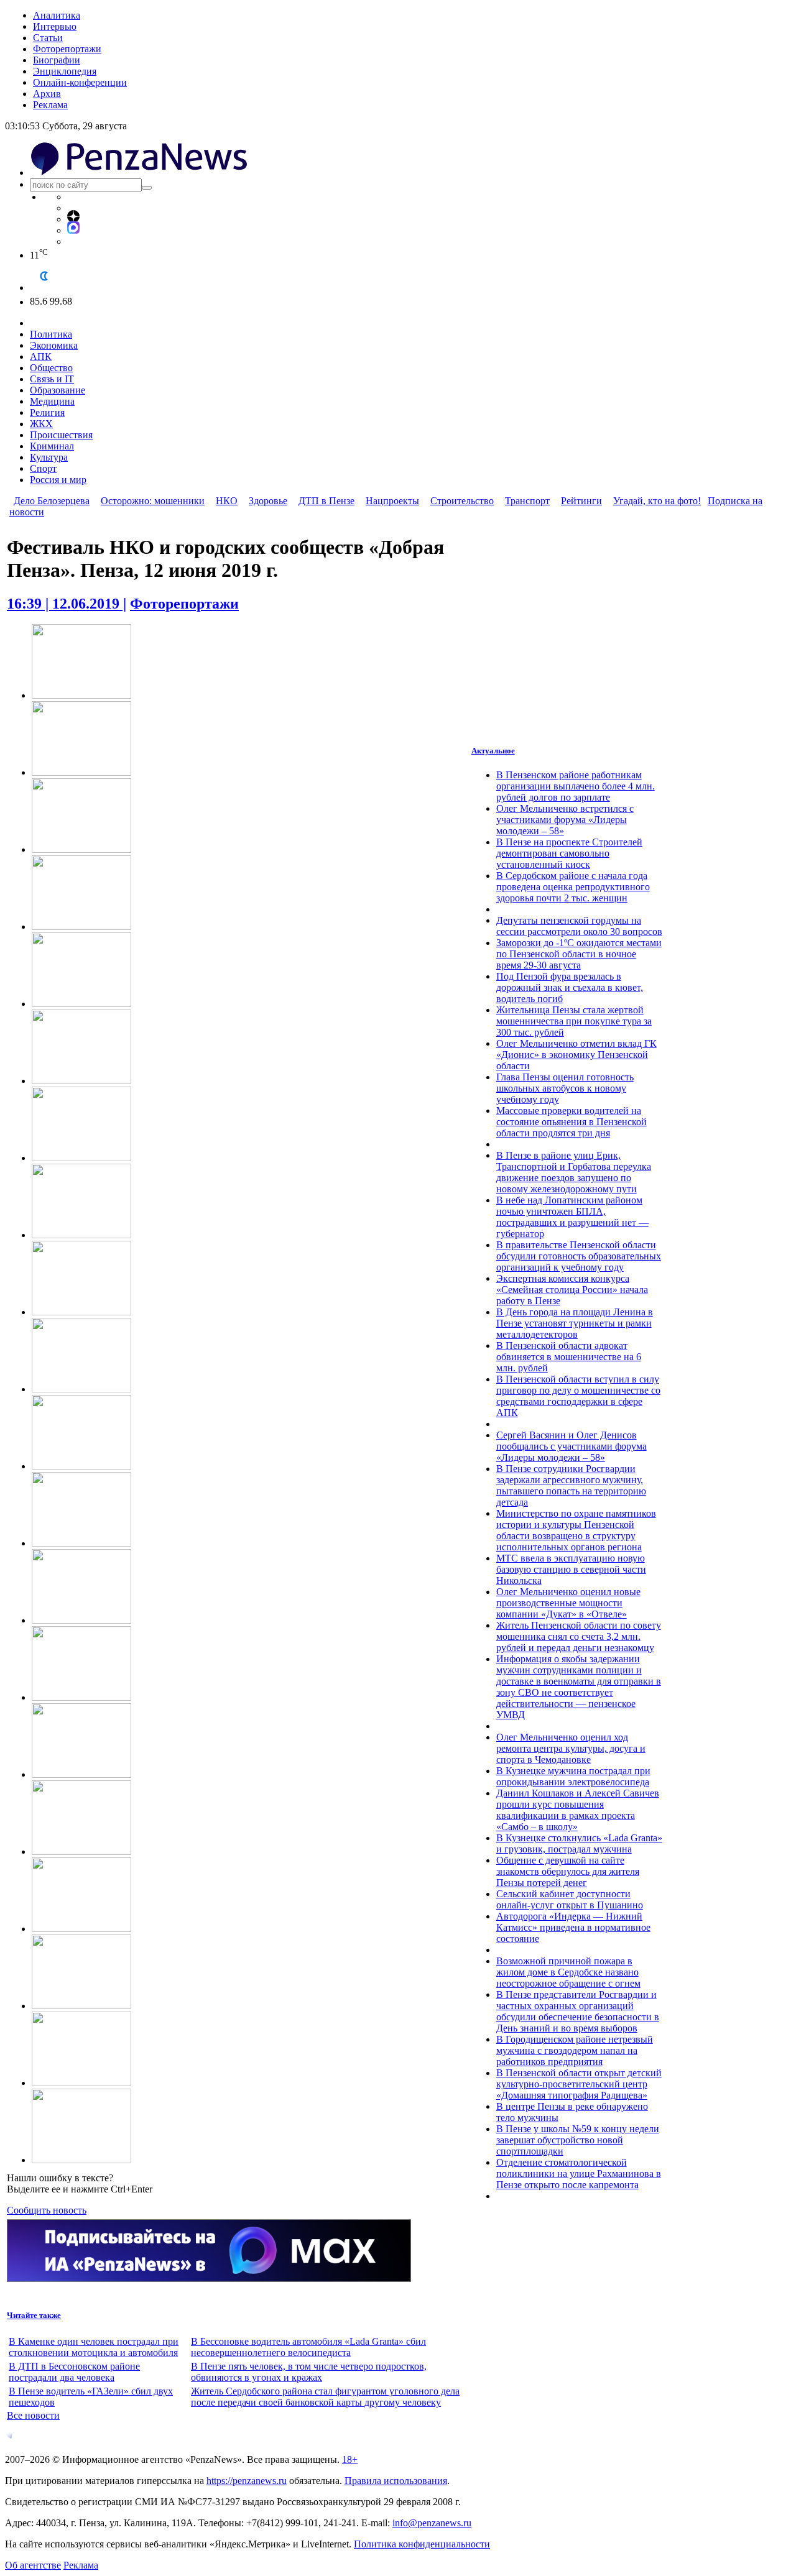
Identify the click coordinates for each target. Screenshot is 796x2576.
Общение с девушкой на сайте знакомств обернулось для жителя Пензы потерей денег (568, 1871)
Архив (47, 94)
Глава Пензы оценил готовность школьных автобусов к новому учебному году (565, 1088)
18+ (350, 2459)
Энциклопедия (65, 71)
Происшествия (61, 435)
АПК (41, 356)
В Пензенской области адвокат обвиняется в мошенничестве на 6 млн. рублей (569, 1357)
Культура (49, 457)
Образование (58, 390)
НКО (227, 501)
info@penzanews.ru (432, 2523)
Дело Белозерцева (52, 501)
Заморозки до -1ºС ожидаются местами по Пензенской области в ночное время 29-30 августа (579, 954)
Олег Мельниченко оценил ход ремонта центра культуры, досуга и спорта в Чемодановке (571, 1748)
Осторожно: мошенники (153, 501)
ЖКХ (41, 424)
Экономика (54, 345)
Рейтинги (581, 501)
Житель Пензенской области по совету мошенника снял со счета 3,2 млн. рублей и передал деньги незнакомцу (579, 1636)
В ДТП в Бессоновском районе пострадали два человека (74, 2372)
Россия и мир (58, 480)
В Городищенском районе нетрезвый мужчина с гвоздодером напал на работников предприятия (575, 2050)
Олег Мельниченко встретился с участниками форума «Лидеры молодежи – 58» (565, 820)
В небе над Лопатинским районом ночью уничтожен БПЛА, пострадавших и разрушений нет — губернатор (572, 1217)
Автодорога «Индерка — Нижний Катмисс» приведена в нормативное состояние (573, 1927)
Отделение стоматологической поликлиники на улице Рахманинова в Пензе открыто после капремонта (579, 2173)
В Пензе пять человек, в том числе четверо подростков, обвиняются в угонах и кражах (309, 2372)
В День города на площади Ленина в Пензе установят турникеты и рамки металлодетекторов (575, 1323)
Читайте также (34, 2315)
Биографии (57, 60)
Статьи (48, 38)
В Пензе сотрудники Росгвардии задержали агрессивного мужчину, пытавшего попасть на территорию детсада (571, 1485)
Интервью (55, 26)
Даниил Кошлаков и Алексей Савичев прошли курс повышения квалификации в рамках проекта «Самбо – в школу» (578, 1810)
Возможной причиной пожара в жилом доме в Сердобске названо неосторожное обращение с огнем (568, 1972)
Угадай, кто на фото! (657, 501)
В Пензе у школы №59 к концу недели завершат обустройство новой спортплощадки (578, 2140)
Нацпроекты (392, 501)
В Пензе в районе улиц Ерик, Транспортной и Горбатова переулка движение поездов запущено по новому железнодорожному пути (574, 1172)
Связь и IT (52, 379)
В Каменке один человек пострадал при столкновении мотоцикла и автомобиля (94, 2347)
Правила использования (396, 2481)
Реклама (50, 105)
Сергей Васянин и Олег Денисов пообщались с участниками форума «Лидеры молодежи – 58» (572, 1446)
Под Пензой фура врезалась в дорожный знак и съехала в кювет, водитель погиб (570, 987)
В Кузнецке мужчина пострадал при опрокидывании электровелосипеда (573, 1776)
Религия (47, 412)
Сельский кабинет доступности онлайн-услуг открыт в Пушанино (570, 1899)
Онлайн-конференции (80, 82)
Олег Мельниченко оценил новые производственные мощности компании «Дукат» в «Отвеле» (568, 1603)
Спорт (43, 468)
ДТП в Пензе (326, 501)
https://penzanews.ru (247, 2481)
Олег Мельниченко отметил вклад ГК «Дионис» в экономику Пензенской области (576, 1055)
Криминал (52, 446)
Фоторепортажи (67, 49)
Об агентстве (33, 2565)
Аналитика (57, 15)
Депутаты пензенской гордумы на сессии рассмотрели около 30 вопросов (579, 926)
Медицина (52, 401)
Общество (51, 368)
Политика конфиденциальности (422, 2544)
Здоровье (268, 501)
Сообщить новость (47, 2210)
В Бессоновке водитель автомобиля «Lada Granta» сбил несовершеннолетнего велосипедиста (308, 2347)
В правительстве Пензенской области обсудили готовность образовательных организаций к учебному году (579, 1256)
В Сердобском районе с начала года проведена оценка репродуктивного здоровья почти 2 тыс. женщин (573, 887)
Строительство (462, 501)
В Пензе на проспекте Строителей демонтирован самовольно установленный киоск (569, 853)
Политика (51, 334)
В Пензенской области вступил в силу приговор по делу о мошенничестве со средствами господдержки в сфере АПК (578, 1396)
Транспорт (527, 501)
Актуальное (493, 751)
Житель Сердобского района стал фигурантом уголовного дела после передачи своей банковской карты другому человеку (325, 2397)
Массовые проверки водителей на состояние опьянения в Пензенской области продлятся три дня (572, 1122)
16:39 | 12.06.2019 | (67, 604)
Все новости (33, 2415)
